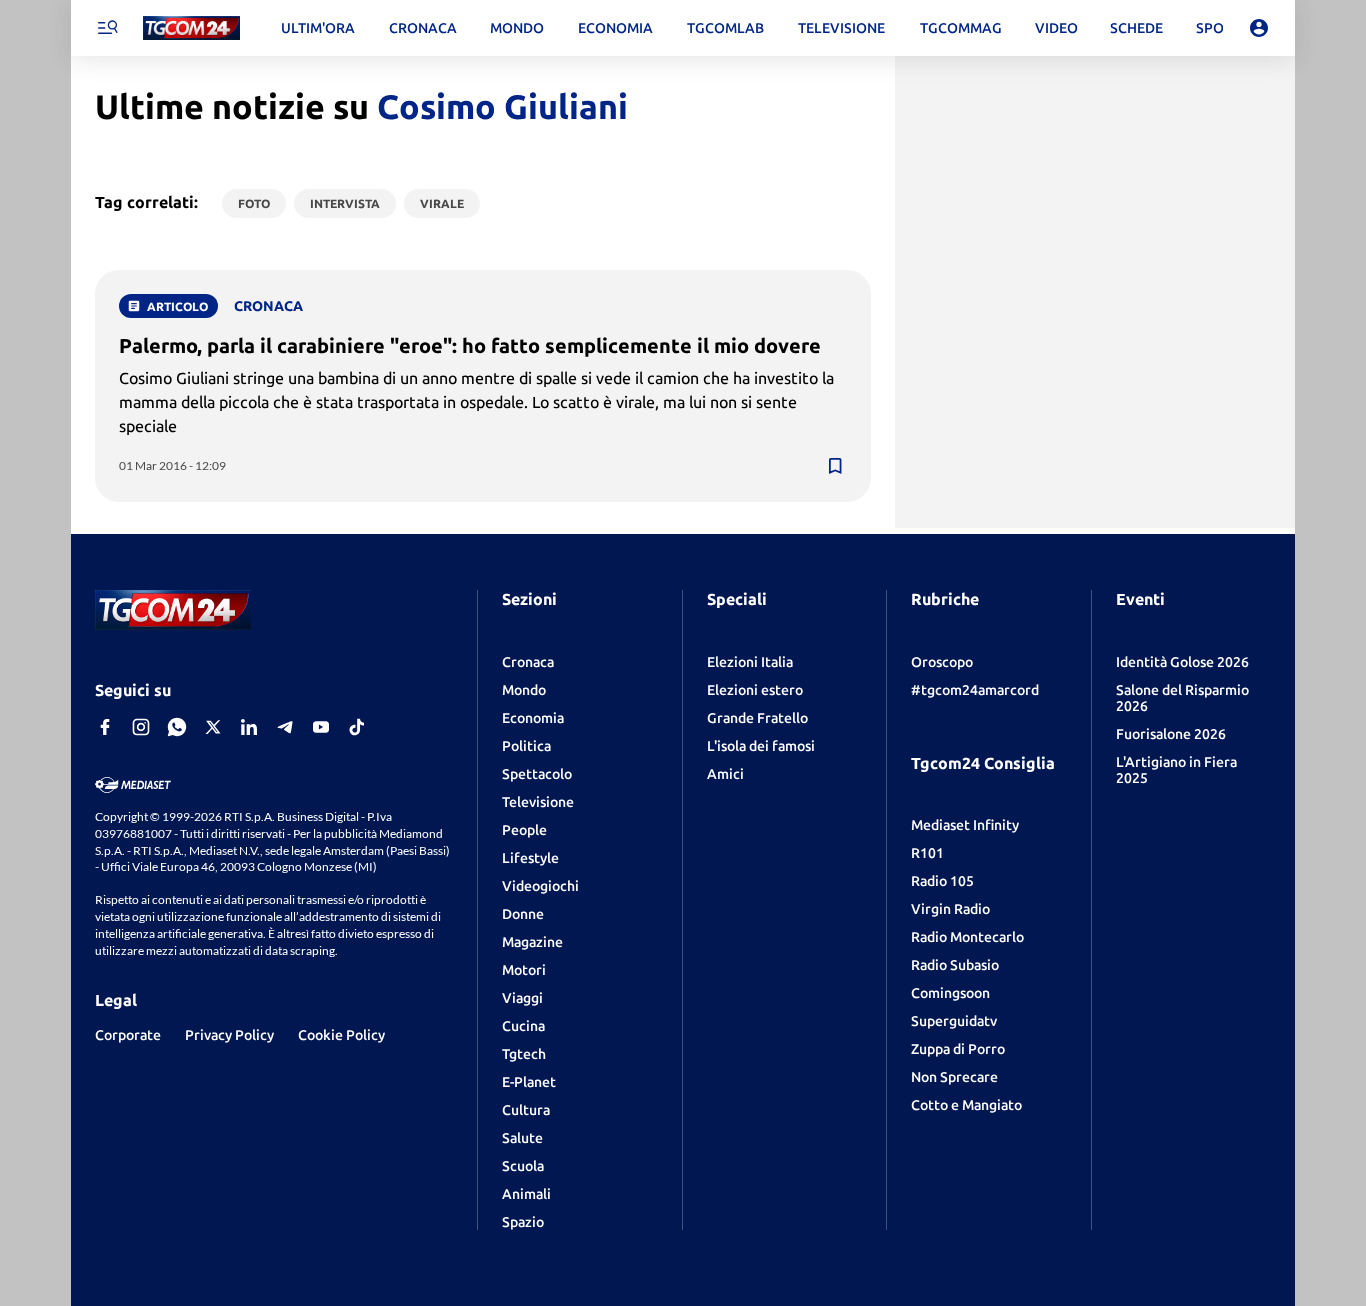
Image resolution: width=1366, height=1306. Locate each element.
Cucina (523, 1026)
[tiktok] (357, 727)
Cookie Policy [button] (341, 1035)
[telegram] (285, 727)
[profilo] (1259, 28)
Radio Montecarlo (967, 937)
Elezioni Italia (750, 662)
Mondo (524, 690)
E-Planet (529, 1082)
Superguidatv (954, 1021)
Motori (524, 970)
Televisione (538, 802)
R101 (927, 853)
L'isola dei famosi (761, 746)
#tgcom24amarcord (975, 690)
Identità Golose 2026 (1182, 662)
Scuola (523, 1166)
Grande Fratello (757, 718)
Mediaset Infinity (965, 825)
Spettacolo (537, 774)
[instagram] (141, 727)
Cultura (526, 1110)
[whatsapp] (177, 727)
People (524, 830)
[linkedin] (249, 727)
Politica (526, 746)
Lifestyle (530, 858)
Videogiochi (540, 886)
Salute (522, 1138)
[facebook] (105, 727)
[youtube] (321, 727)
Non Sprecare (954, 1077)
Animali (526, 1194)
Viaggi (522, 998)
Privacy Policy (229, 1035)
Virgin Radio (950, 909)
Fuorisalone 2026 (1171, 734)
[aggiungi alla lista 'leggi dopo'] (835, 466)
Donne (523, 914)
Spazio (523, 1222)
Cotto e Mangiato (966, 1105)
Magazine (532, 942)
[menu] (107, 28)
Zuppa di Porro (958, 1049)
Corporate (128, 1035)
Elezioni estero (755, 690)
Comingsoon (950, 993)
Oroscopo (942, 662)
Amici (725, 774)
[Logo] (191, 28)
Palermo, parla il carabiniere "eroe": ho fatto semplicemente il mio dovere (470, 345)
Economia (533, 718)
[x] (213, 727)
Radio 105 (942, 881)
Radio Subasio (955, 965)
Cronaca (528, 662)
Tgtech (524, 1054)
